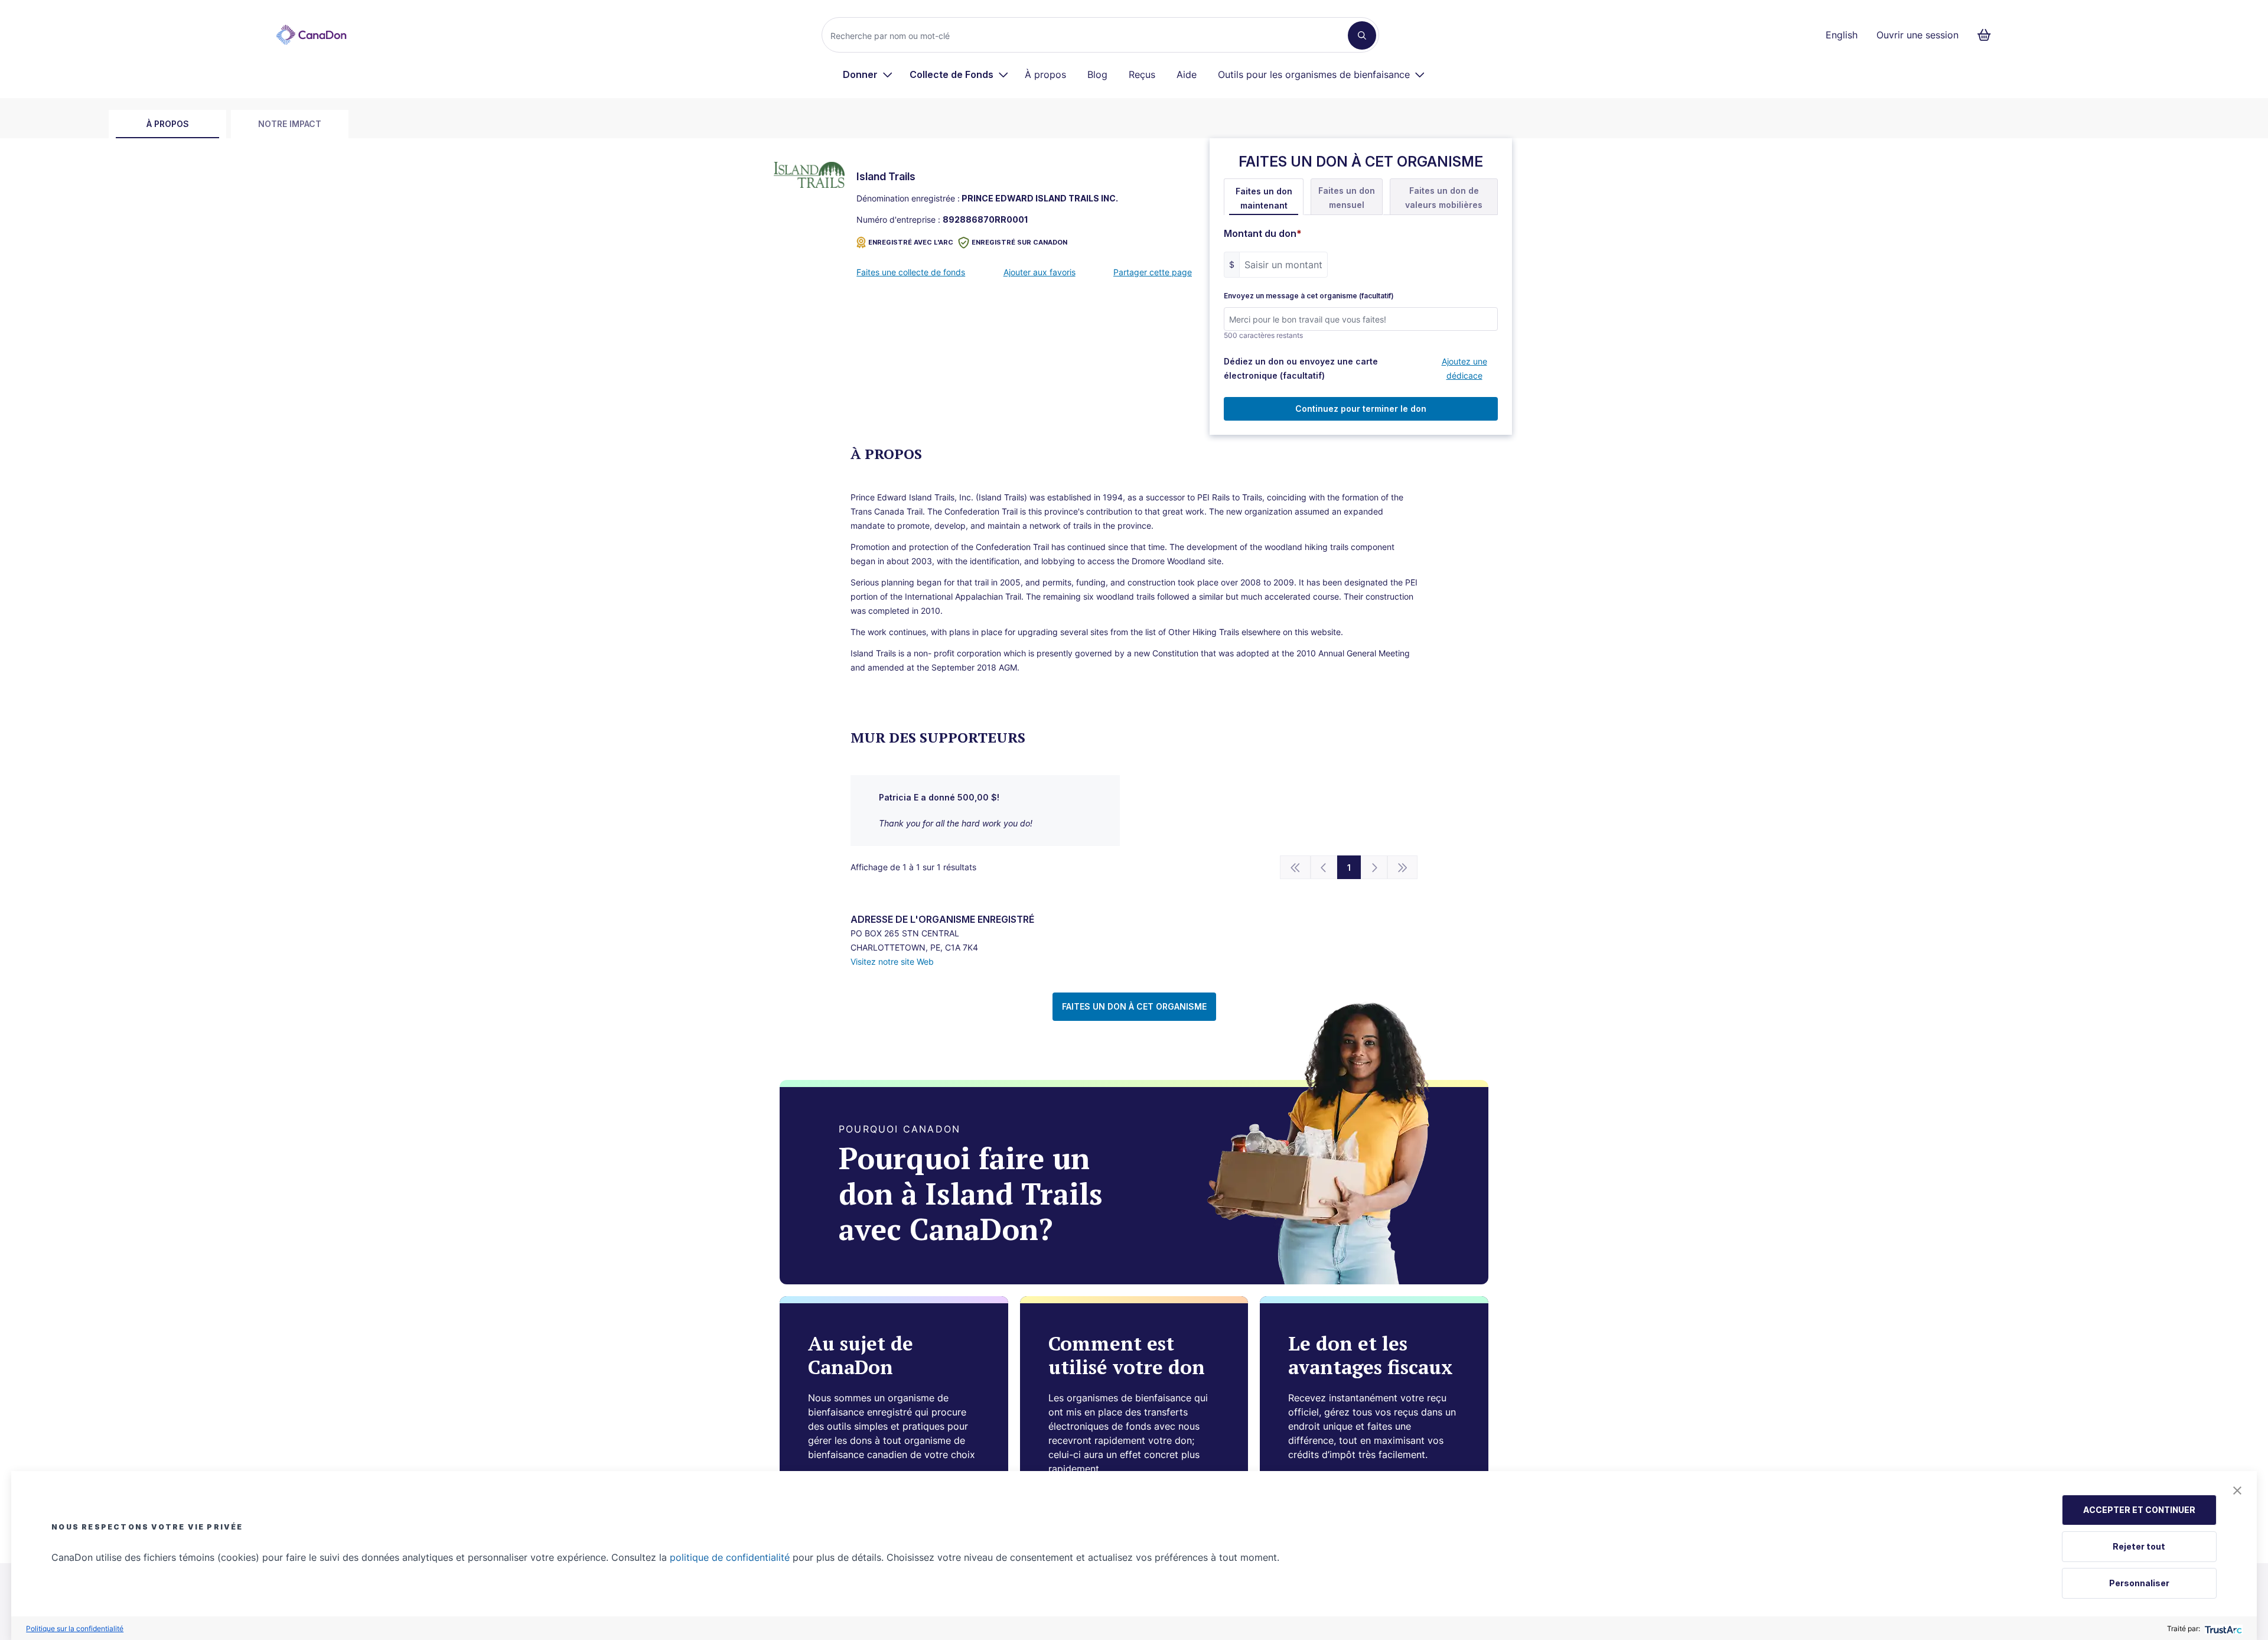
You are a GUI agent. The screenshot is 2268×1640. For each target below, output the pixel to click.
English (1842, 35)
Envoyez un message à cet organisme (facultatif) (1309, 296)
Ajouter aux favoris (1039, 272)
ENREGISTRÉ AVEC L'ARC (911, 242)
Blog (1097, 74)
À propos (1045, 74)
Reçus (1142, 74)
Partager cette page (1153, 272)
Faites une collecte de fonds (911, 272)
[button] (2237, 1491)
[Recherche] (1362, 35)
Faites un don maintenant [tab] (1264, 198)
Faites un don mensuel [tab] (1347, 198)
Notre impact (290, 124)
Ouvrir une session (1917, 35)
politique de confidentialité (730, 1557)
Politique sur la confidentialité (75, 1628)
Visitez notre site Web (892, 961)
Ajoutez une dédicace (1464, 368)
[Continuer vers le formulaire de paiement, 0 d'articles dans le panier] (1988, 35)
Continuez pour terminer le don (1361, 409)
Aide (1187, 74)
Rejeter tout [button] (2139, 1546)
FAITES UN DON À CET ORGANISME (1134, 1006)
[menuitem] (868, 74)
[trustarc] (2222, 1628)
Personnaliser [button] (2139, 1583)
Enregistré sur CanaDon (1019, 242)
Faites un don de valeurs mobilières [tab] (1444, 198)
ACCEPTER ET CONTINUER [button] (2139, 1510)
